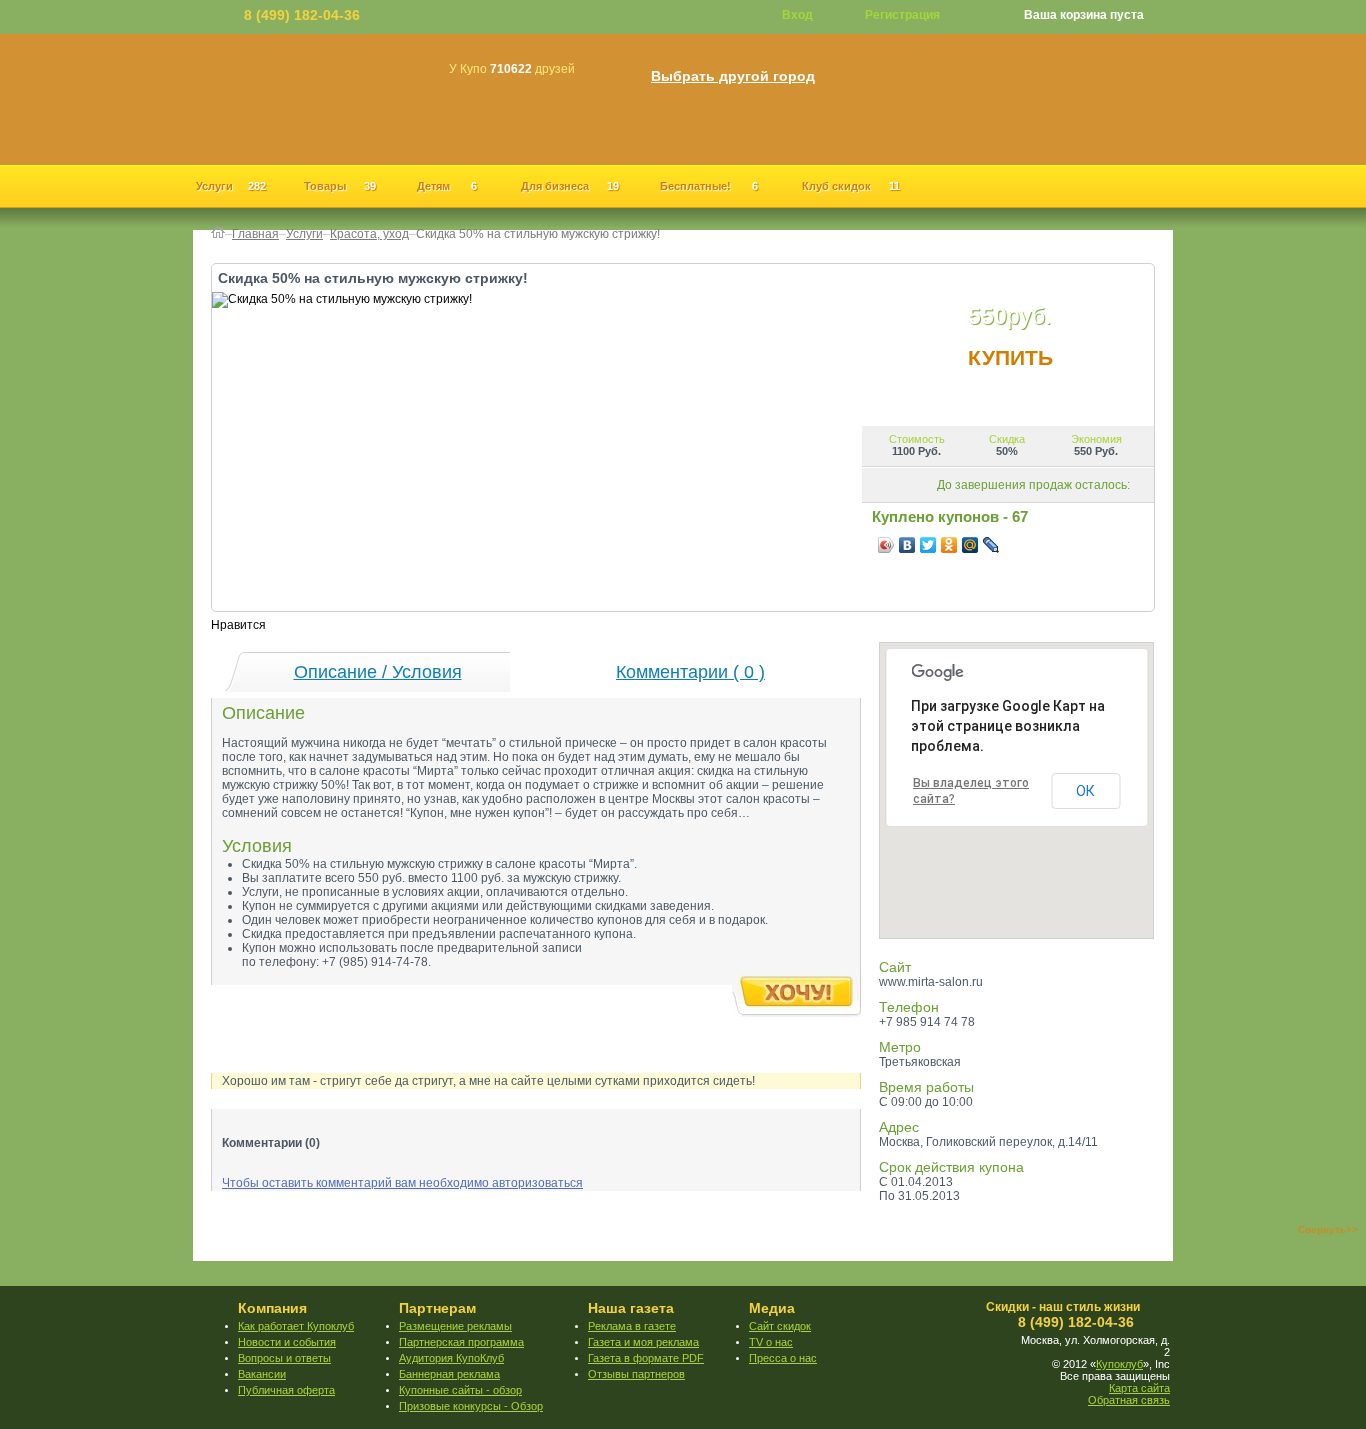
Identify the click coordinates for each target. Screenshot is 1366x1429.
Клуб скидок (851, 186)
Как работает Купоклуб (296, 1326)
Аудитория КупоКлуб (451, 1358)
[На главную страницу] (218, 234)
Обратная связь (1129, 1400)
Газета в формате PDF (646, 1358)
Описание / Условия (378, 672)
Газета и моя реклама (643, 1342)
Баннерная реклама (449, 1374)
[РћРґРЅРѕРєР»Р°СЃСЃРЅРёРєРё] (949, 545)
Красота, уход (369, 234)
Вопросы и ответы (284, 1358)
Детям (447, 186)
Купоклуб (1119, 1364)
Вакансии (262, 1374)
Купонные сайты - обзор (460, 1390)
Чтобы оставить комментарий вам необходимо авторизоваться (402, 1183)
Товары (340, 186)
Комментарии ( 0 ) (690, 672)
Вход (797, 15)
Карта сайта (1139, 1388)
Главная (255, 234)
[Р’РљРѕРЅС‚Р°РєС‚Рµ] (907, 545)
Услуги (231, 186)
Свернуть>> (1328, 1229)
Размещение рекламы (455, 1326)
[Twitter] (928, 545)
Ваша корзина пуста (1084, 15)
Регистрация (902, 15)
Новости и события (287, 1342)
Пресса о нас (783, 1358)
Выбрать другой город (733, 76)
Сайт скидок (780, 1326)
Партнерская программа (461, 1342)
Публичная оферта (286, 1390)
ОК (1085, 791)
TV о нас (771, 1342)
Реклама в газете (632, 1326)
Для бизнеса (570, 186)
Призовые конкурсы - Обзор (471, 1406)
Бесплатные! (709, 186)
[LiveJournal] (991, 545)
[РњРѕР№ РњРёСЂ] (970, 545)
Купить (1010, 357)
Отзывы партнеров (636, 1374)
